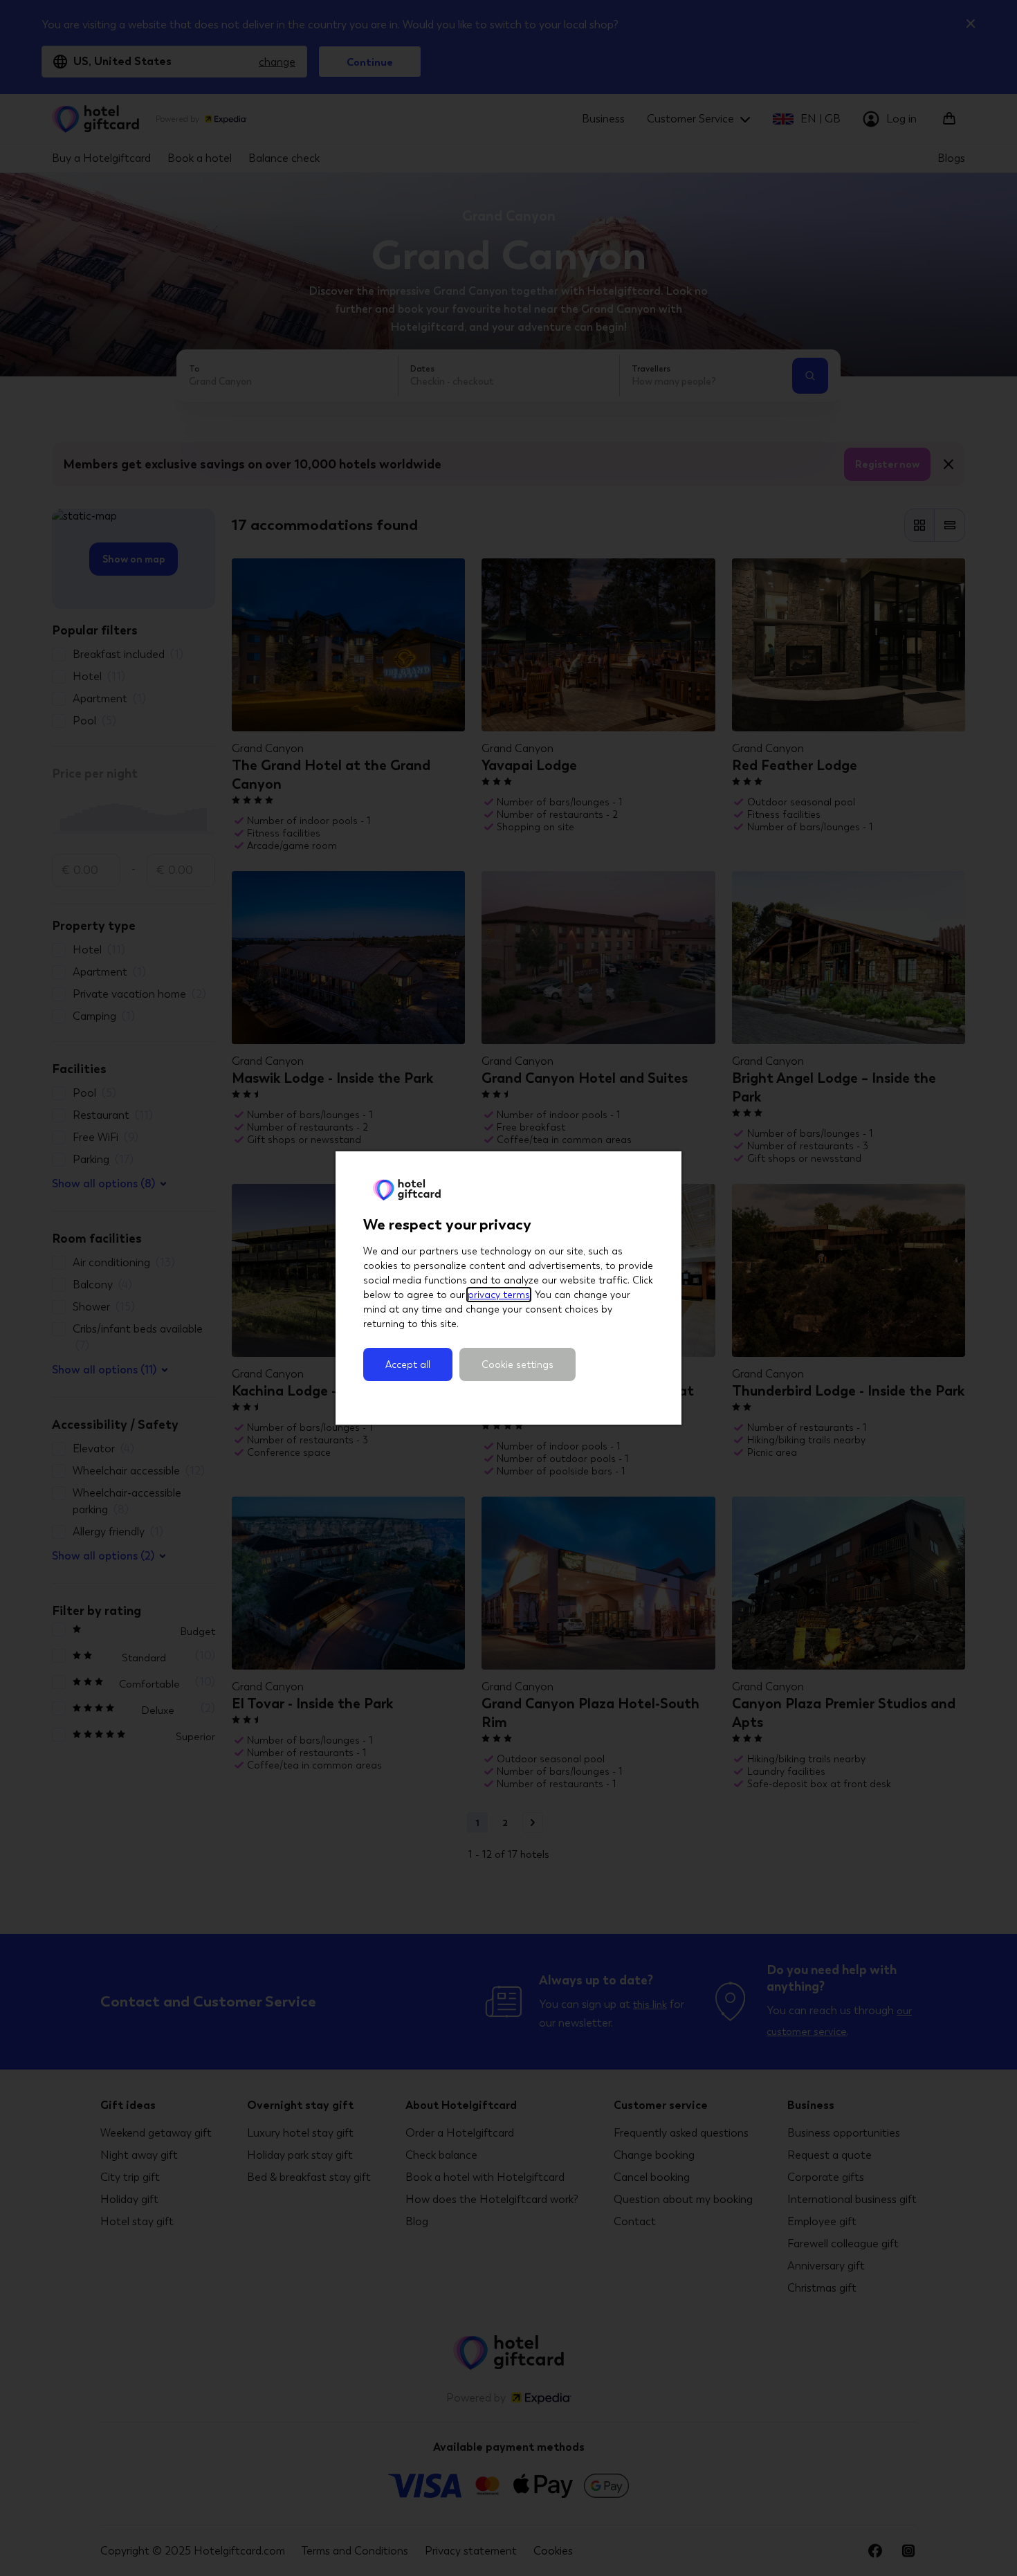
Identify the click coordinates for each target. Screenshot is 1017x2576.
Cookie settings (517, 1364)
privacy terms (499, 1295)
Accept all (408, 1364)
